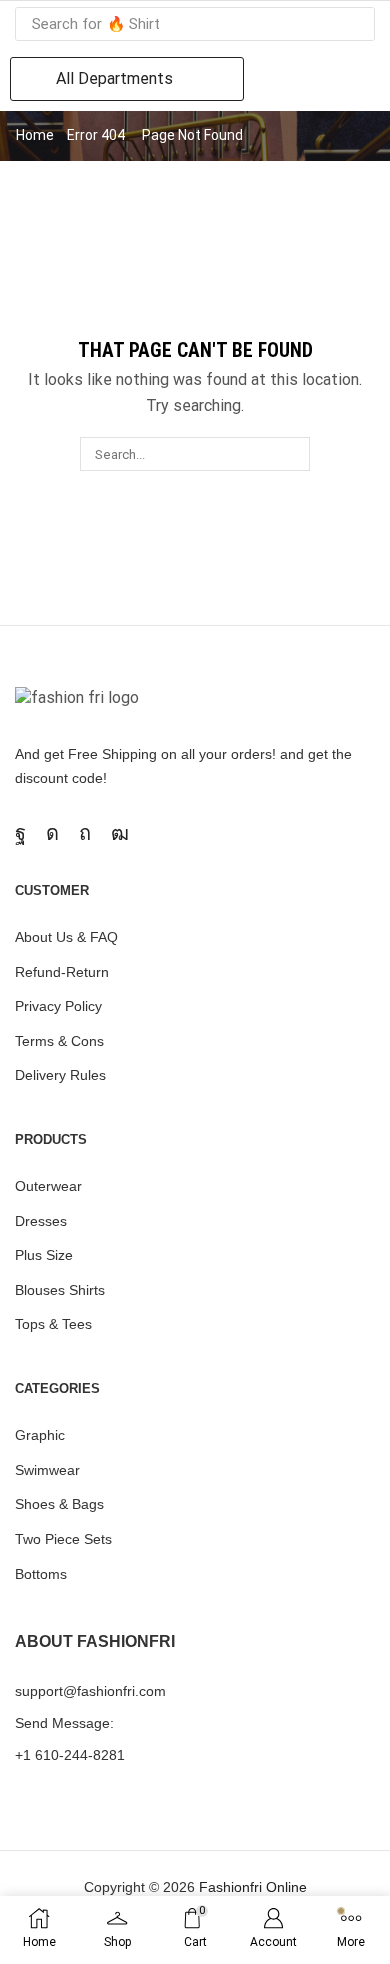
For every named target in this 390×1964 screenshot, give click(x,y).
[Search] (354, 24)
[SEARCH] (292, 454)
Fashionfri (230, 1887)
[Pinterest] (85, 833)
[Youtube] (120, 833)
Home (35, 135)
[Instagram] (52, 833)
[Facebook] (20, 833)
